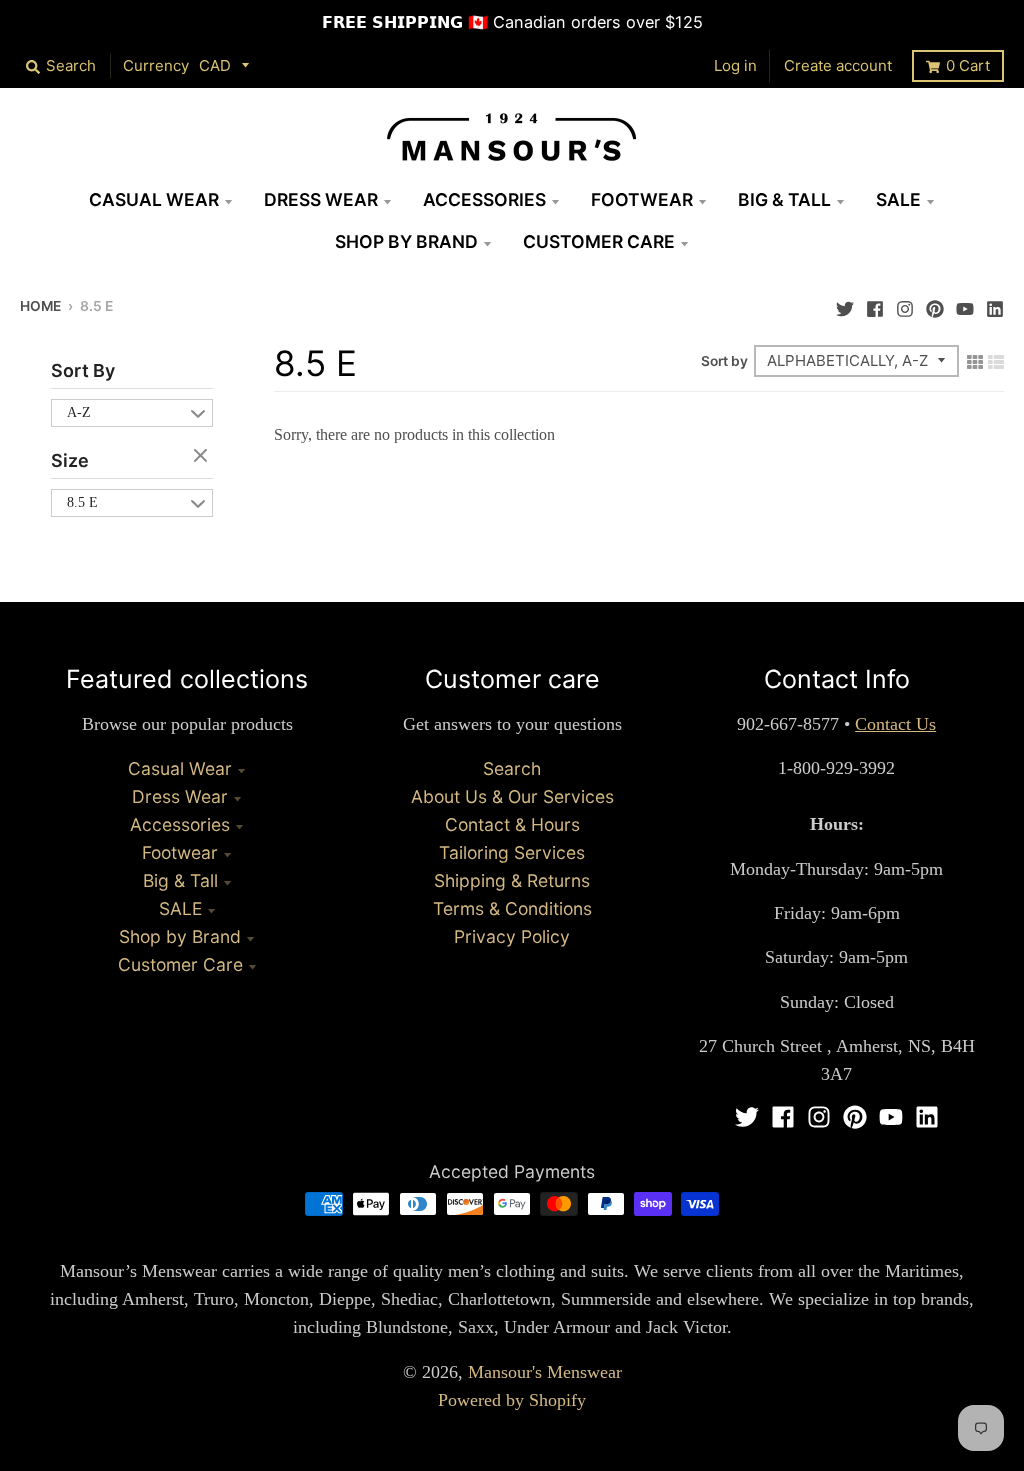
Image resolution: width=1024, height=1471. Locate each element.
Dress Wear (180, 796)
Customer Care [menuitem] (599, 241)
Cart (968, 65)
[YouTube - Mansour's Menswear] (965, 304)
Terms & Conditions (512, 908)
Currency (156, 65)
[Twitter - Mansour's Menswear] (845, 304)
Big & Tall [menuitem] (784, 199)
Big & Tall (180, 880)
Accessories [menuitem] (484, 199)
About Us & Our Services (512, 796)
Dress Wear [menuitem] (321, 199)
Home (40, 306)
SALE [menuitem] (898, 199)
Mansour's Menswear (545, 1372)
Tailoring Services (512, 852)
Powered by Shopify (512, 1400)
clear (203, 457)
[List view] (996, 360)
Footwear (180, 852)
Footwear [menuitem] (642, 199)
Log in (735, 65)
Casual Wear (180, 768)
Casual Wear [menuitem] (154, 199)
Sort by (724, 361)
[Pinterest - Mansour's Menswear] (935, 304)
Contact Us (895, 724)
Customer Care (180, 964)
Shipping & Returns (512, 880)
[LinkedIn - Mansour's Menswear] (995, 304)
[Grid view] (975, 360)
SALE (180, 908)
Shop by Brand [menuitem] (406, 241)
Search (512, 768)
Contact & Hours (512, 824)
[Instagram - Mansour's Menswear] (905, 304)
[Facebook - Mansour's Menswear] (875, 304)
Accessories (180, 824)
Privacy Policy (512, 936)
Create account (838, 65)
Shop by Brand (180, 936)
